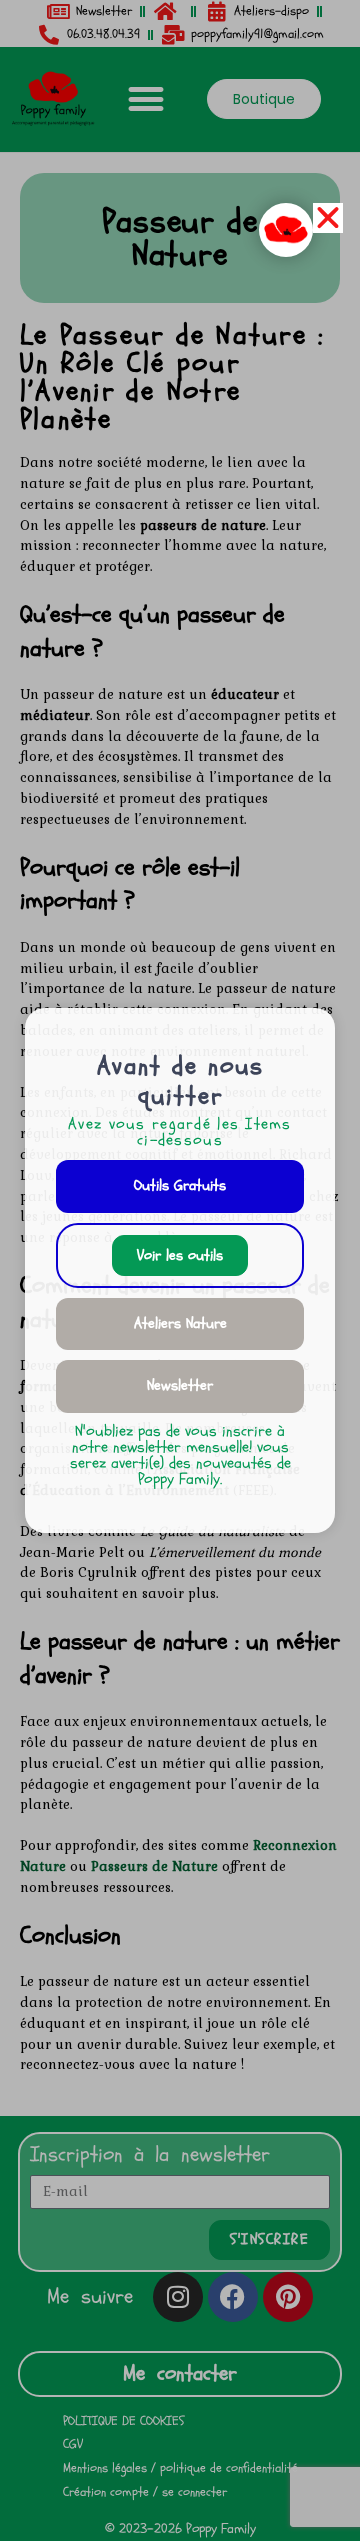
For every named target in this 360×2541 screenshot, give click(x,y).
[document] (180, 1270)
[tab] (180, 1186)
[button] (328, 218)
